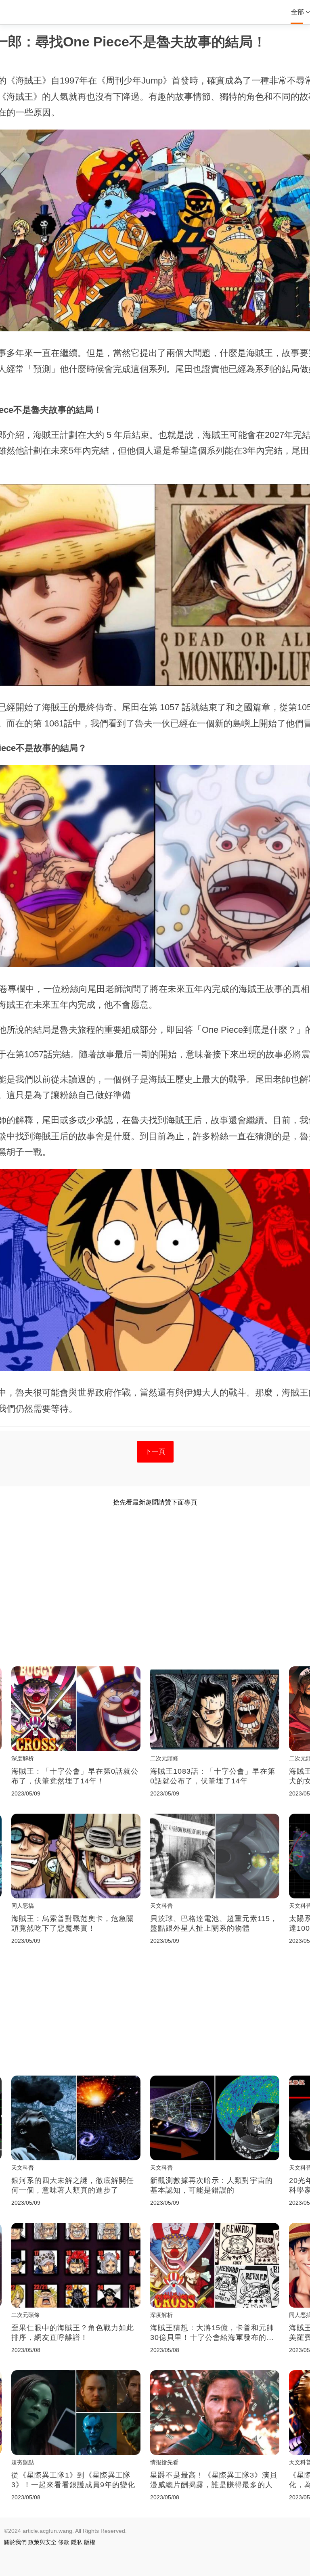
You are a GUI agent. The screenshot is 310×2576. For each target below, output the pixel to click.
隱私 (77, 2542)
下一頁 (155, 1451)
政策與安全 (42, 2542)
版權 (90, 2542)
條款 (64, 2542)
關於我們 (15, 2542)
